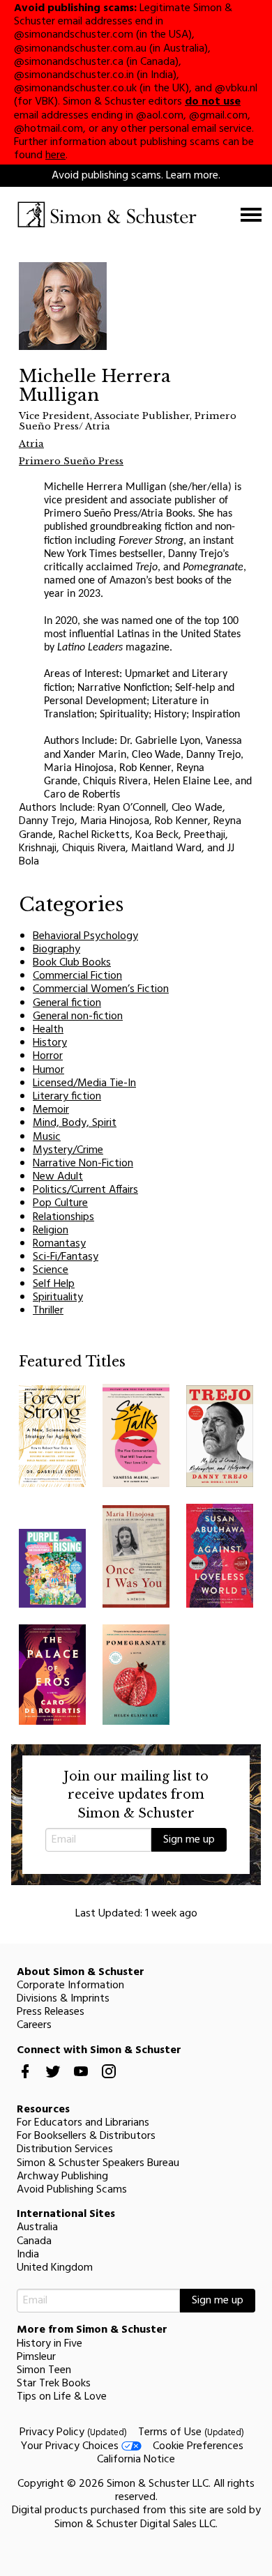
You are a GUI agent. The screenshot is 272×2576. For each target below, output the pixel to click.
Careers (34, 2025)
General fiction (67, 1003)
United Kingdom (55, 2268)
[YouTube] (81, 2082)
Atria (31, 444)
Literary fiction (67, 1097)
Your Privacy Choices (71, 2446)
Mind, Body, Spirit (75, 1123)
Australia (37, 2227)
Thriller (48, 1311)
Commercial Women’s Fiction (101, 989)
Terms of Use (191, 2432)
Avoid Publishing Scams (72, 2190)
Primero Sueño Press (71, 461)
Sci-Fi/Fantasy (66, 1257)
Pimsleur (36, 2357)
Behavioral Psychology (85, 936)
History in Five (50, 2344)
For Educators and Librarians (83, 2123)
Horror (48, 1056)
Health (48, 1030)
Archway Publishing (62, 2177)
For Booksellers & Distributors (86, 2136)
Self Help (54, 1284)
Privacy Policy (73, 2432)
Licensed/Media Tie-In (84, 1083)
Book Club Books (72, 963)
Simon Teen (44, 2370)
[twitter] (53, 2082)
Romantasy (59, 1244)
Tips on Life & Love (62, 2397)
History (50, 1043)
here (55, 155)
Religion (51, 1230)
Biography (56, 950)
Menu (251, 215)
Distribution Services (65, 2149)
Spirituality (58, 1297)
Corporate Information (70, 1986)
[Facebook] (25, 2082)
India (28, 2255)
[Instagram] (109, 2082)
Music (47, 1137)
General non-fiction (78, 1016)
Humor (48, 1070)
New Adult (58, 1177)
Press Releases (51, 2012)
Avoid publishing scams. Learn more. (136, 176)
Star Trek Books (54, 2384)
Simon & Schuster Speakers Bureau (98, 2163)
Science (51, 1270)
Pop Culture (60, 1203)
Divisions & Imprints (63, 1999)
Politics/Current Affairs (85, 1190)
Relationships (63, 1217)
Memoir (51, 1110)
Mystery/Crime (68, 1150)
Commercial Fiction (77, 976)
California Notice (136, 2460)
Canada (34, 2241)
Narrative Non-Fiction (83, 1164)
